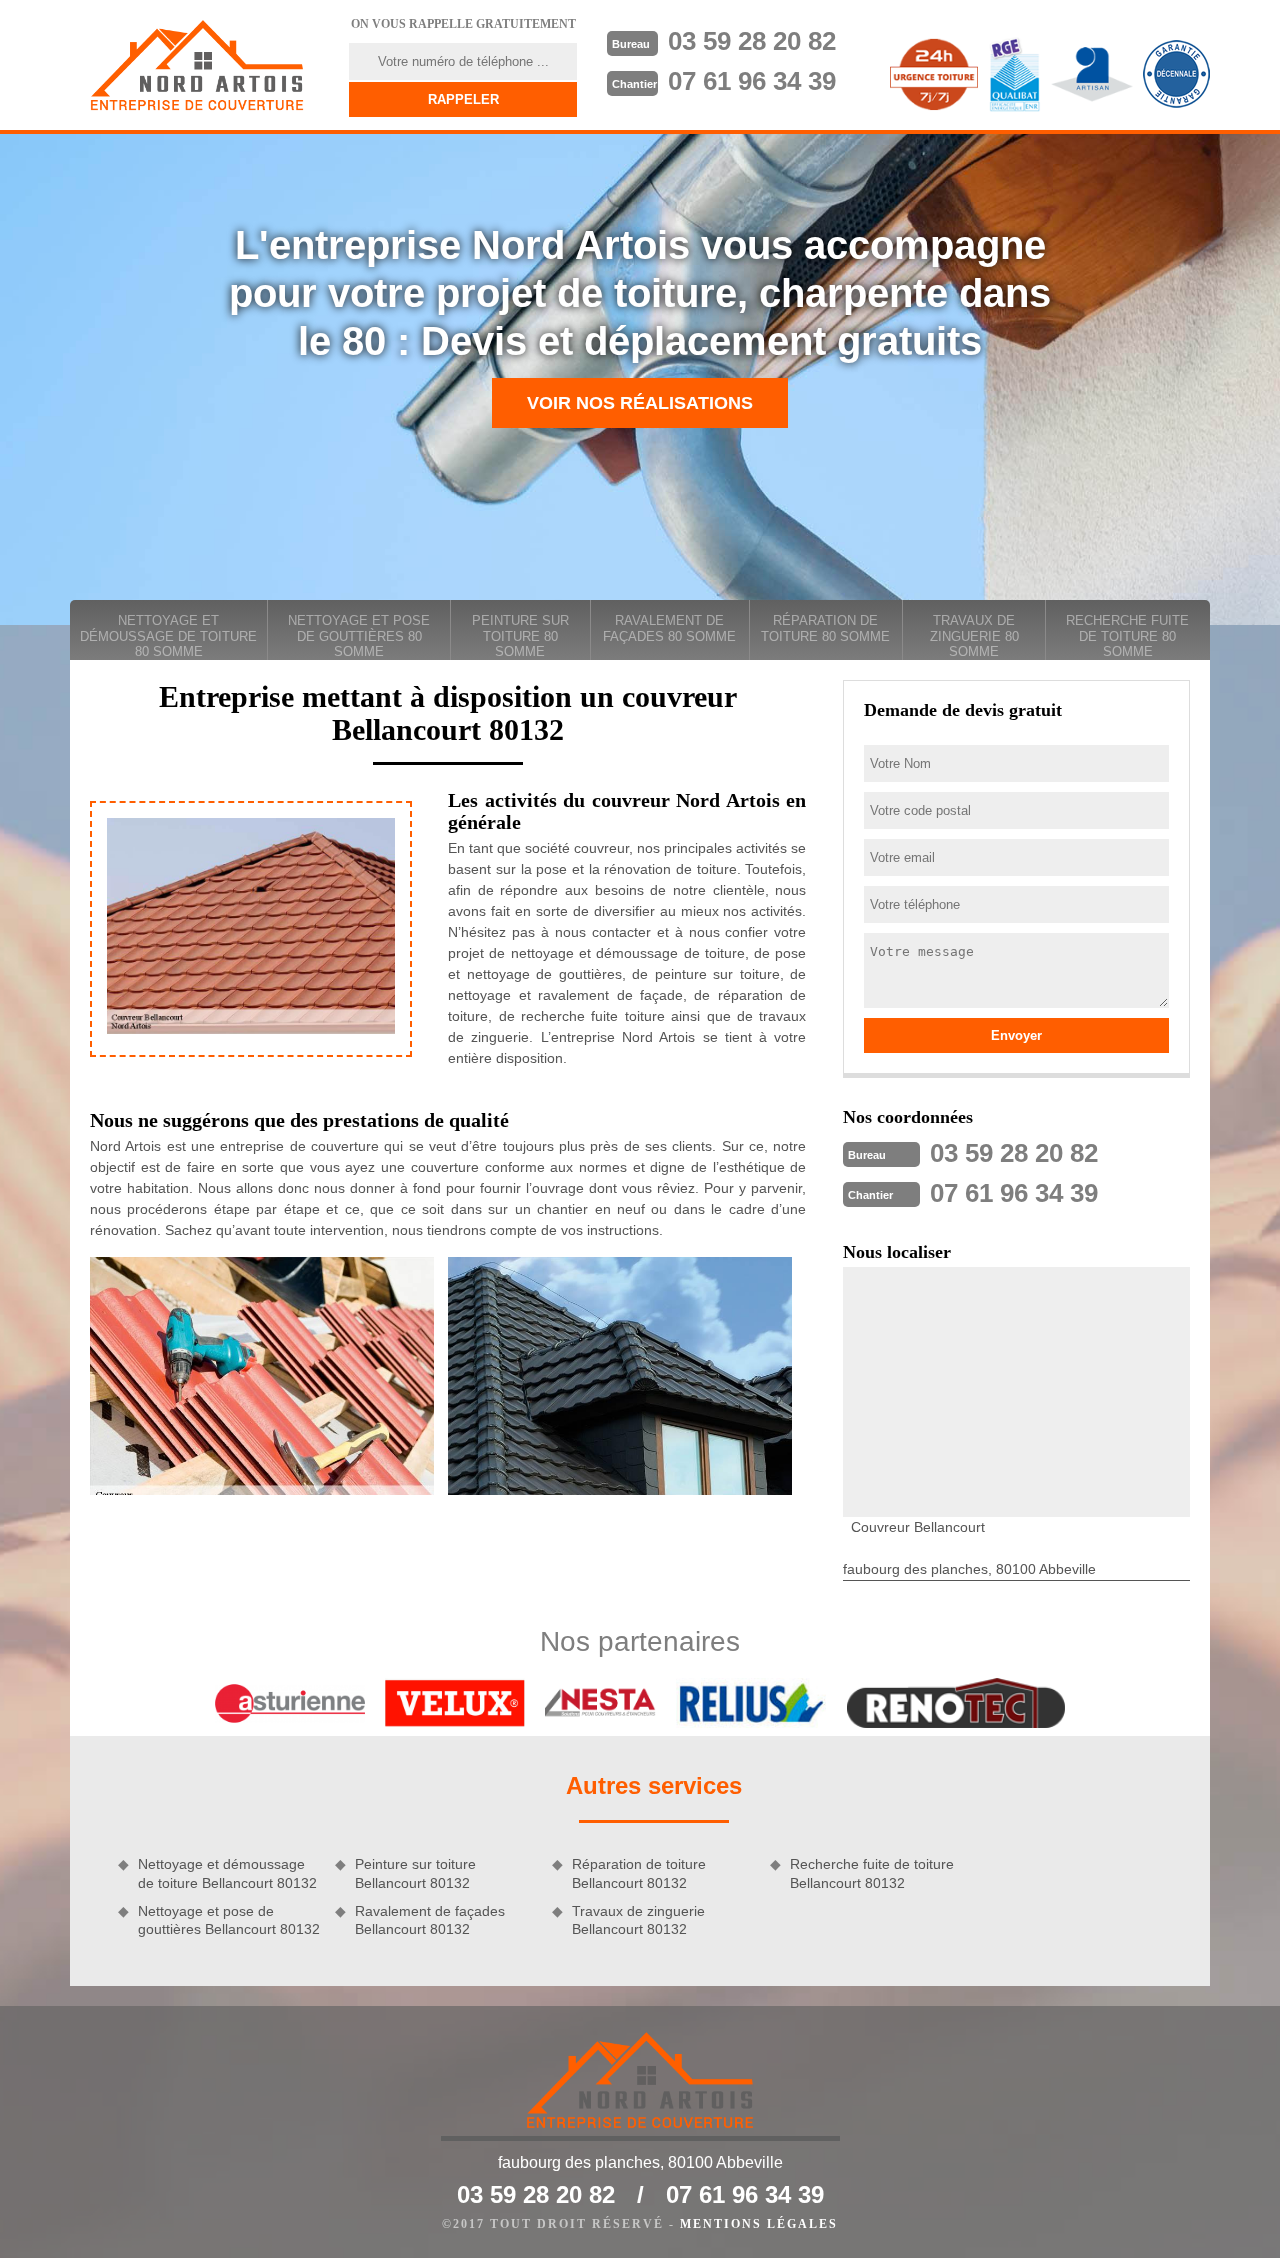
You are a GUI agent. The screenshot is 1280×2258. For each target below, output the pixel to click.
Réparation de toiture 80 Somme (825, 628)
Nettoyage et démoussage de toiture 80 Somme (168, 636)
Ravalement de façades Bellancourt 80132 (430, 1920)
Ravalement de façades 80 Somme (669, 628)
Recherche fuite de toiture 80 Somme (1127, 636)
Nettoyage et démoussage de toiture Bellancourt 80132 (227, 1873)
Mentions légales (759, 2224)
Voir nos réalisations (640, 403)
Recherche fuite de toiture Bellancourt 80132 (872, 1873)
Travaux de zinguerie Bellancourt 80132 (638, 1920)
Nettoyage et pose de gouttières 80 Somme (359, 636)
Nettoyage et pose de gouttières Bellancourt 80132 (229, 1920)
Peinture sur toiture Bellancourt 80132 (415, 1873)
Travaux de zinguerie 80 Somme (974, 636)
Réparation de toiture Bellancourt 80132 (639, 1873)
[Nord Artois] (197, 65)
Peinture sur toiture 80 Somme (520, 636)
